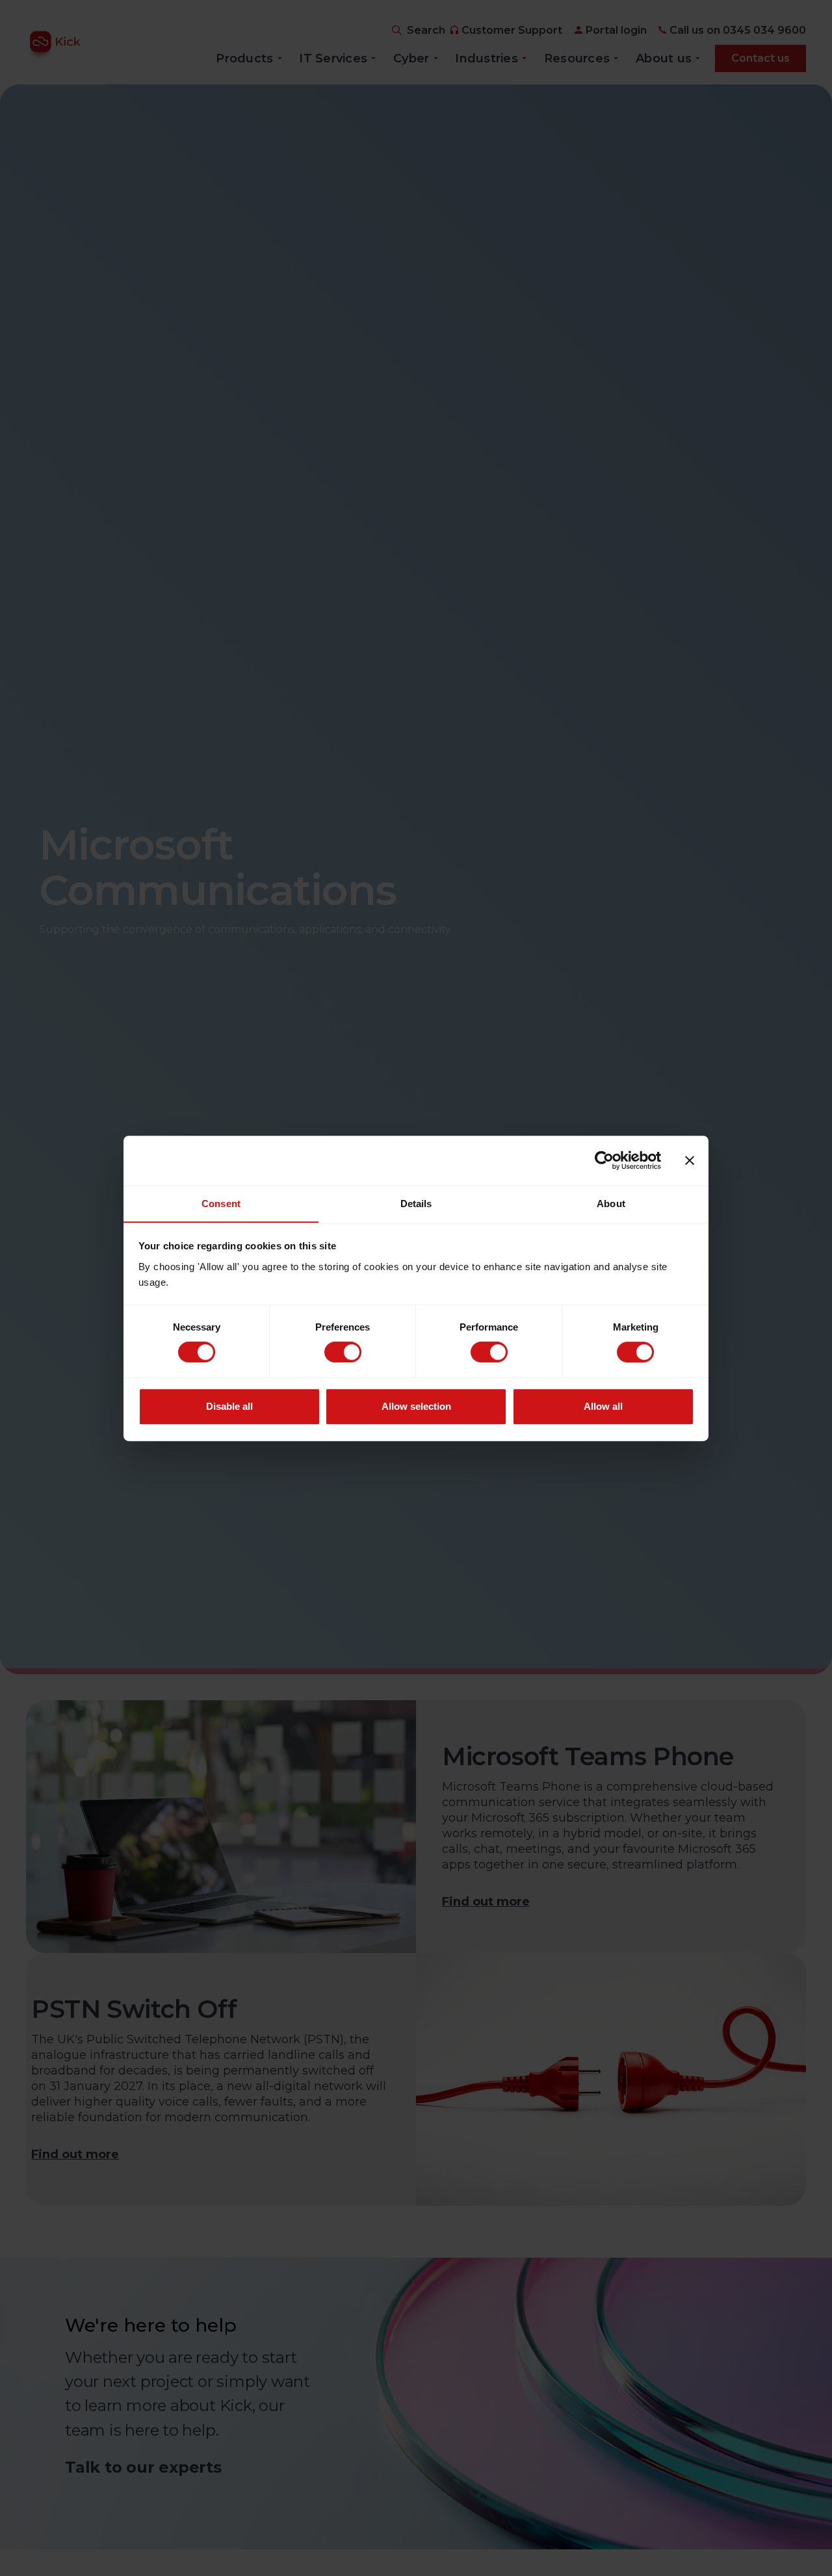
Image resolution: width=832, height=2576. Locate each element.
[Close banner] (690, 1160)
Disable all (229, 1406)
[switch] (343, 1352)
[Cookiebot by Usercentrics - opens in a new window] (604, 1160)
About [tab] (611, 1204)
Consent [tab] (221, 1204)
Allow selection (416, 1406)
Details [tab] (416, 1204)
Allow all (603, 1406)
